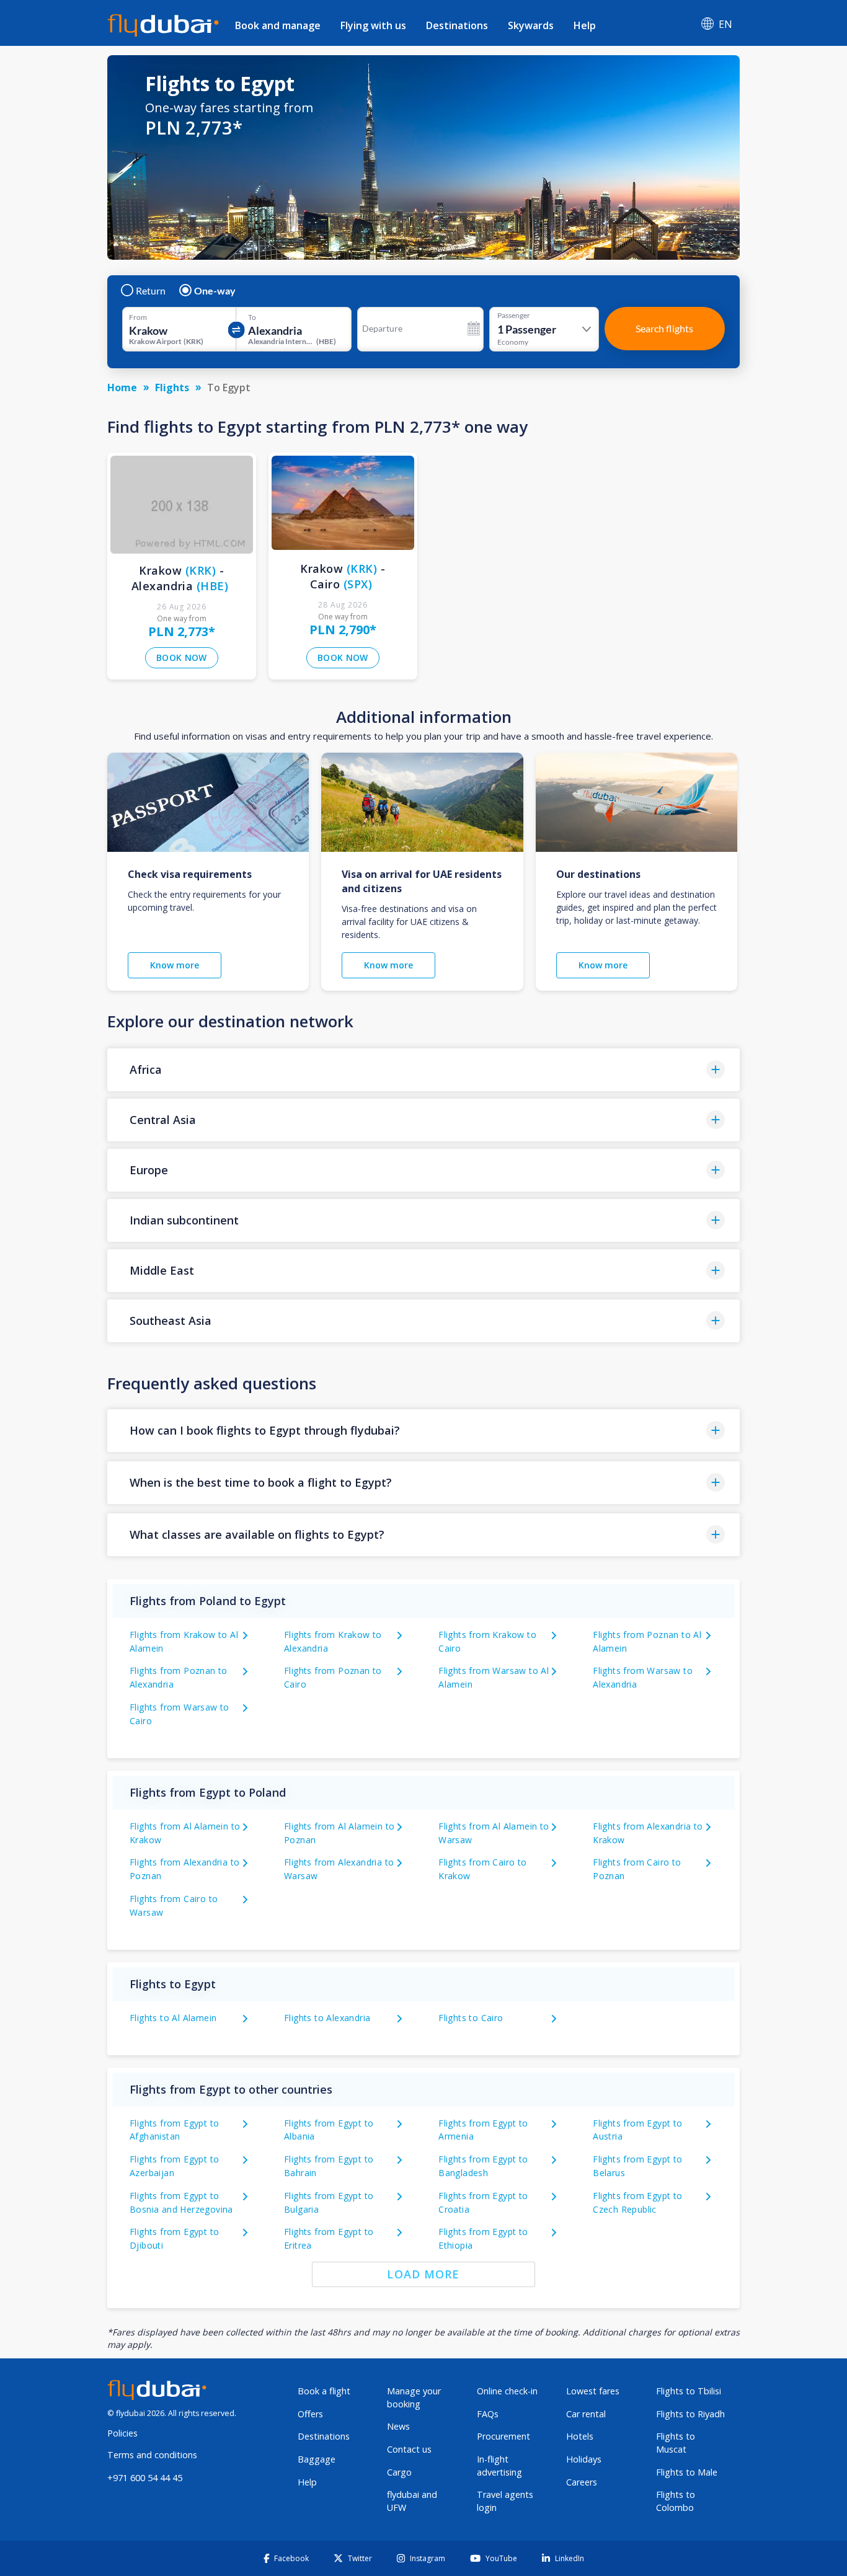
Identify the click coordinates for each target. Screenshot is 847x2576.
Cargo (399, 2472)
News (398, 2426)
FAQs (488, 2414)
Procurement (503, 2436)
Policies (122, 2433)
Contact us (409, 2449)
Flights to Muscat (676, 2443)
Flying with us (373, 25)
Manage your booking (414, 2397)
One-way (215, 291)
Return (151, 291)
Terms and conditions (152, 2455)
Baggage (317, 2459)
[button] (423, 1070)
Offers (310, 2414)
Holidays (584, 2459)
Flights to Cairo (471, 2018)
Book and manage (278, 25)
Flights (172, 387)
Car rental (586, 2414)
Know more (175, 965)
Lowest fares (593, 2391)
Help (585, 25)
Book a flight (324, 2391)
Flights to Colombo (676, 2501)
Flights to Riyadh (690, 2414)
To (252, 317)
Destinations (457, 25)
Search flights (664, 328)
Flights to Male (687, 2472)
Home (122, 387)
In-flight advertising (499, 2466)
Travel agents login (505, 2501)
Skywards (531, 25)
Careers (582, 2482)
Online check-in (507, 2391)
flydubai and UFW (412, 2501)
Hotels (580, 2436)
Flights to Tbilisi (689, 2391)
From (138, 317)
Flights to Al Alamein (173, 2018)
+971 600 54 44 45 (145, 2478)
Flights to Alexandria (327, 2018)
